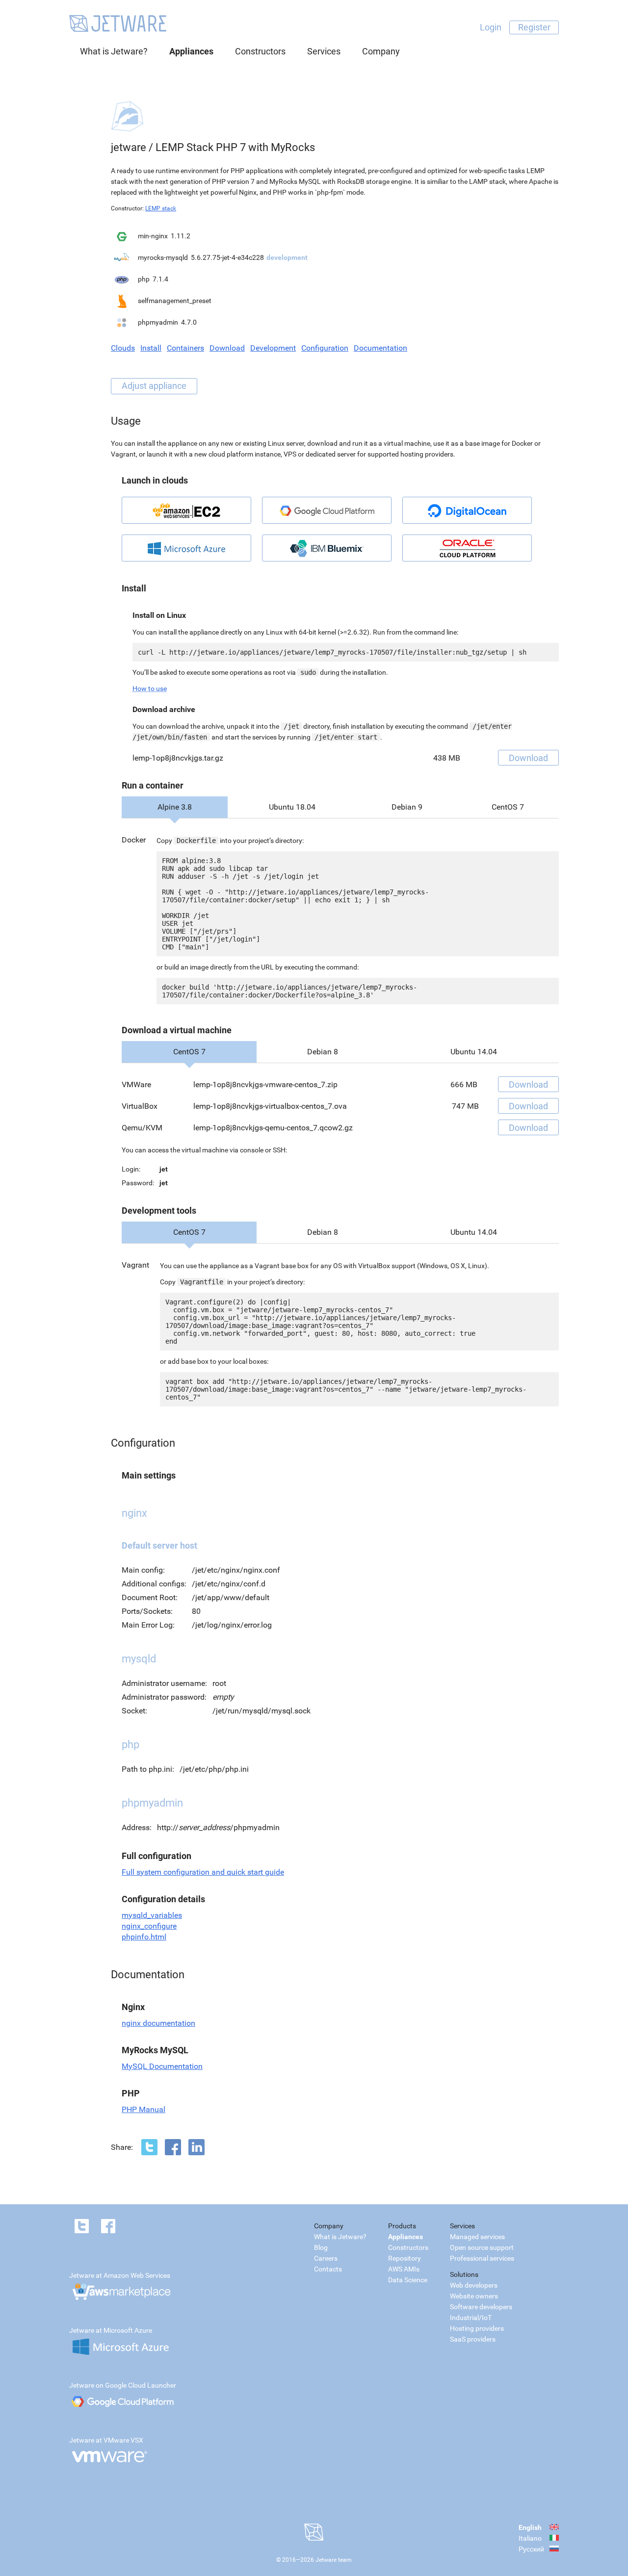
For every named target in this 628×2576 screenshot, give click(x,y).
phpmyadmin (158, 322)
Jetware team (334, 2560)
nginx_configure (149, 1926)
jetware (129, 147)
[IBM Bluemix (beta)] (327, 548)
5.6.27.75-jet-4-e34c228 (227, 257)
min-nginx (153, 236)
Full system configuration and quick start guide (203, 1872)
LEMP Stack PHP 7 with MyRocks (235, 147)
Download (227, 348)
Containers (185, 348)
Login (491, 27)
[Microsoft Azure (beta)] (186, 548)
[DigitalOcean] (467, 510)
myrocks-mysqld (163, 257)
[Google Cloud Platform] (327, 510)
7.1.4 (160, 279)
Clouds (123, 348)
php (144, 279)
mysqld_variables (152, 1915)
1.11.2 (181, 236)
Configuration (325, 348)
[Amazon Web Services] (186, 510)
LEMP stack (161, 208)
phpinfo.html (144, 1937)
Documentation (380, 348)
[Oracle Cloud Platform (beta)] (467, 548)
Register (534, 27)
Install (151, 348)
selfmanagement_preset (175, 301)
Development (273, 348)
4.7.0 (189, 322)
